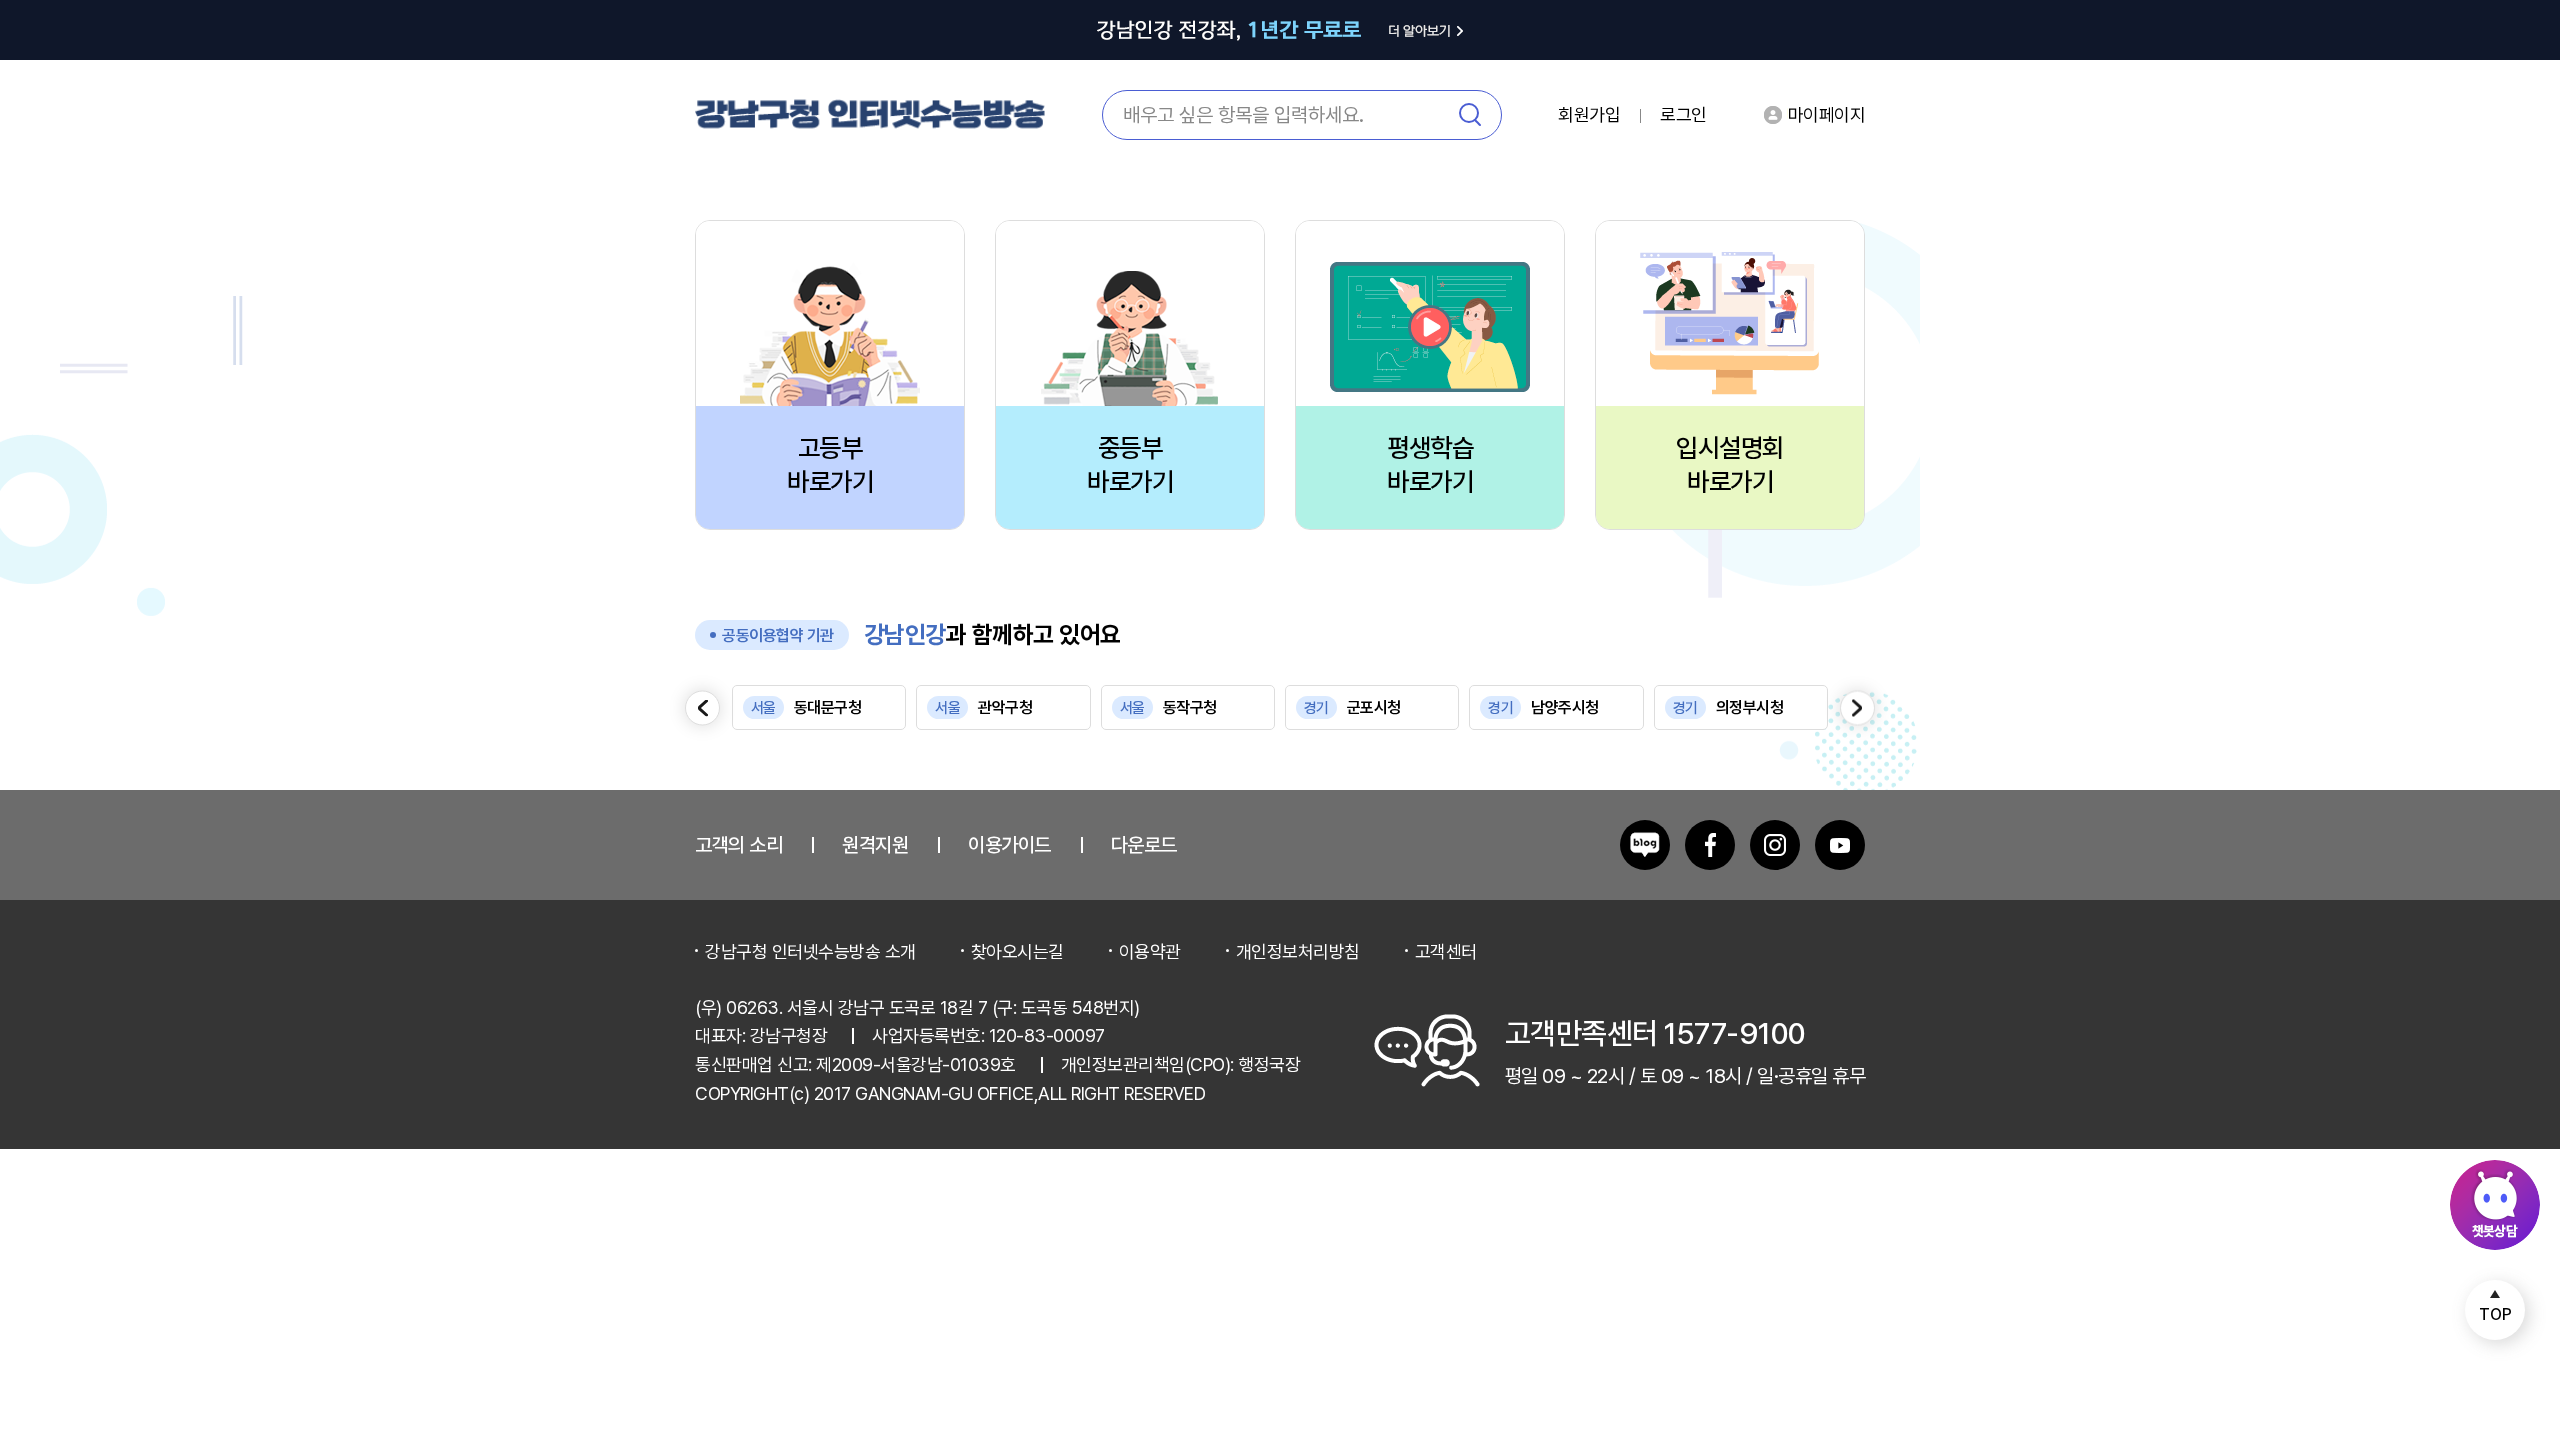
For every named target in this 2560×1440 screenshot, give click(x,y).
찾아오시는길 (1017, 951)
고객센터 (1446, 951)
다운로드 (1144, 845)
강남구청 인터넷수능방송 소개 (810, 951)
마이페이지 (1827, 114)
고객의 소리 (738, 845)
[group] (819, 707)
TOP (2495, 1314)
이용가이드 (1009, 845)
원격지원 (875, 845)
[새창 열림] (1645, 845)
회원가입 (1589, 115)
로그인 (1683, 115)
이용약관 (1150, 951)
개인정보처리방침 (1298, 951)
